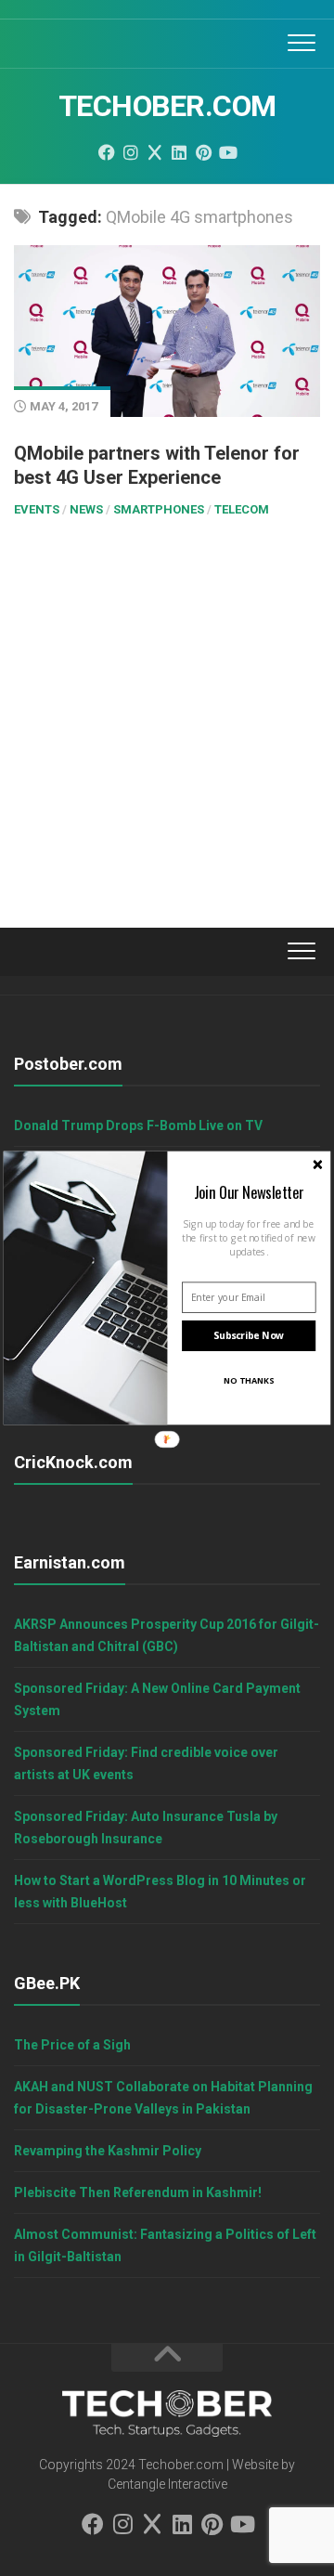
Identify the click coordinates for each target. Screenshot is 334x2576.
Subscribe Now (249, 1335)
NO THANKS (249, 1380)
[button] (249, 1192)
